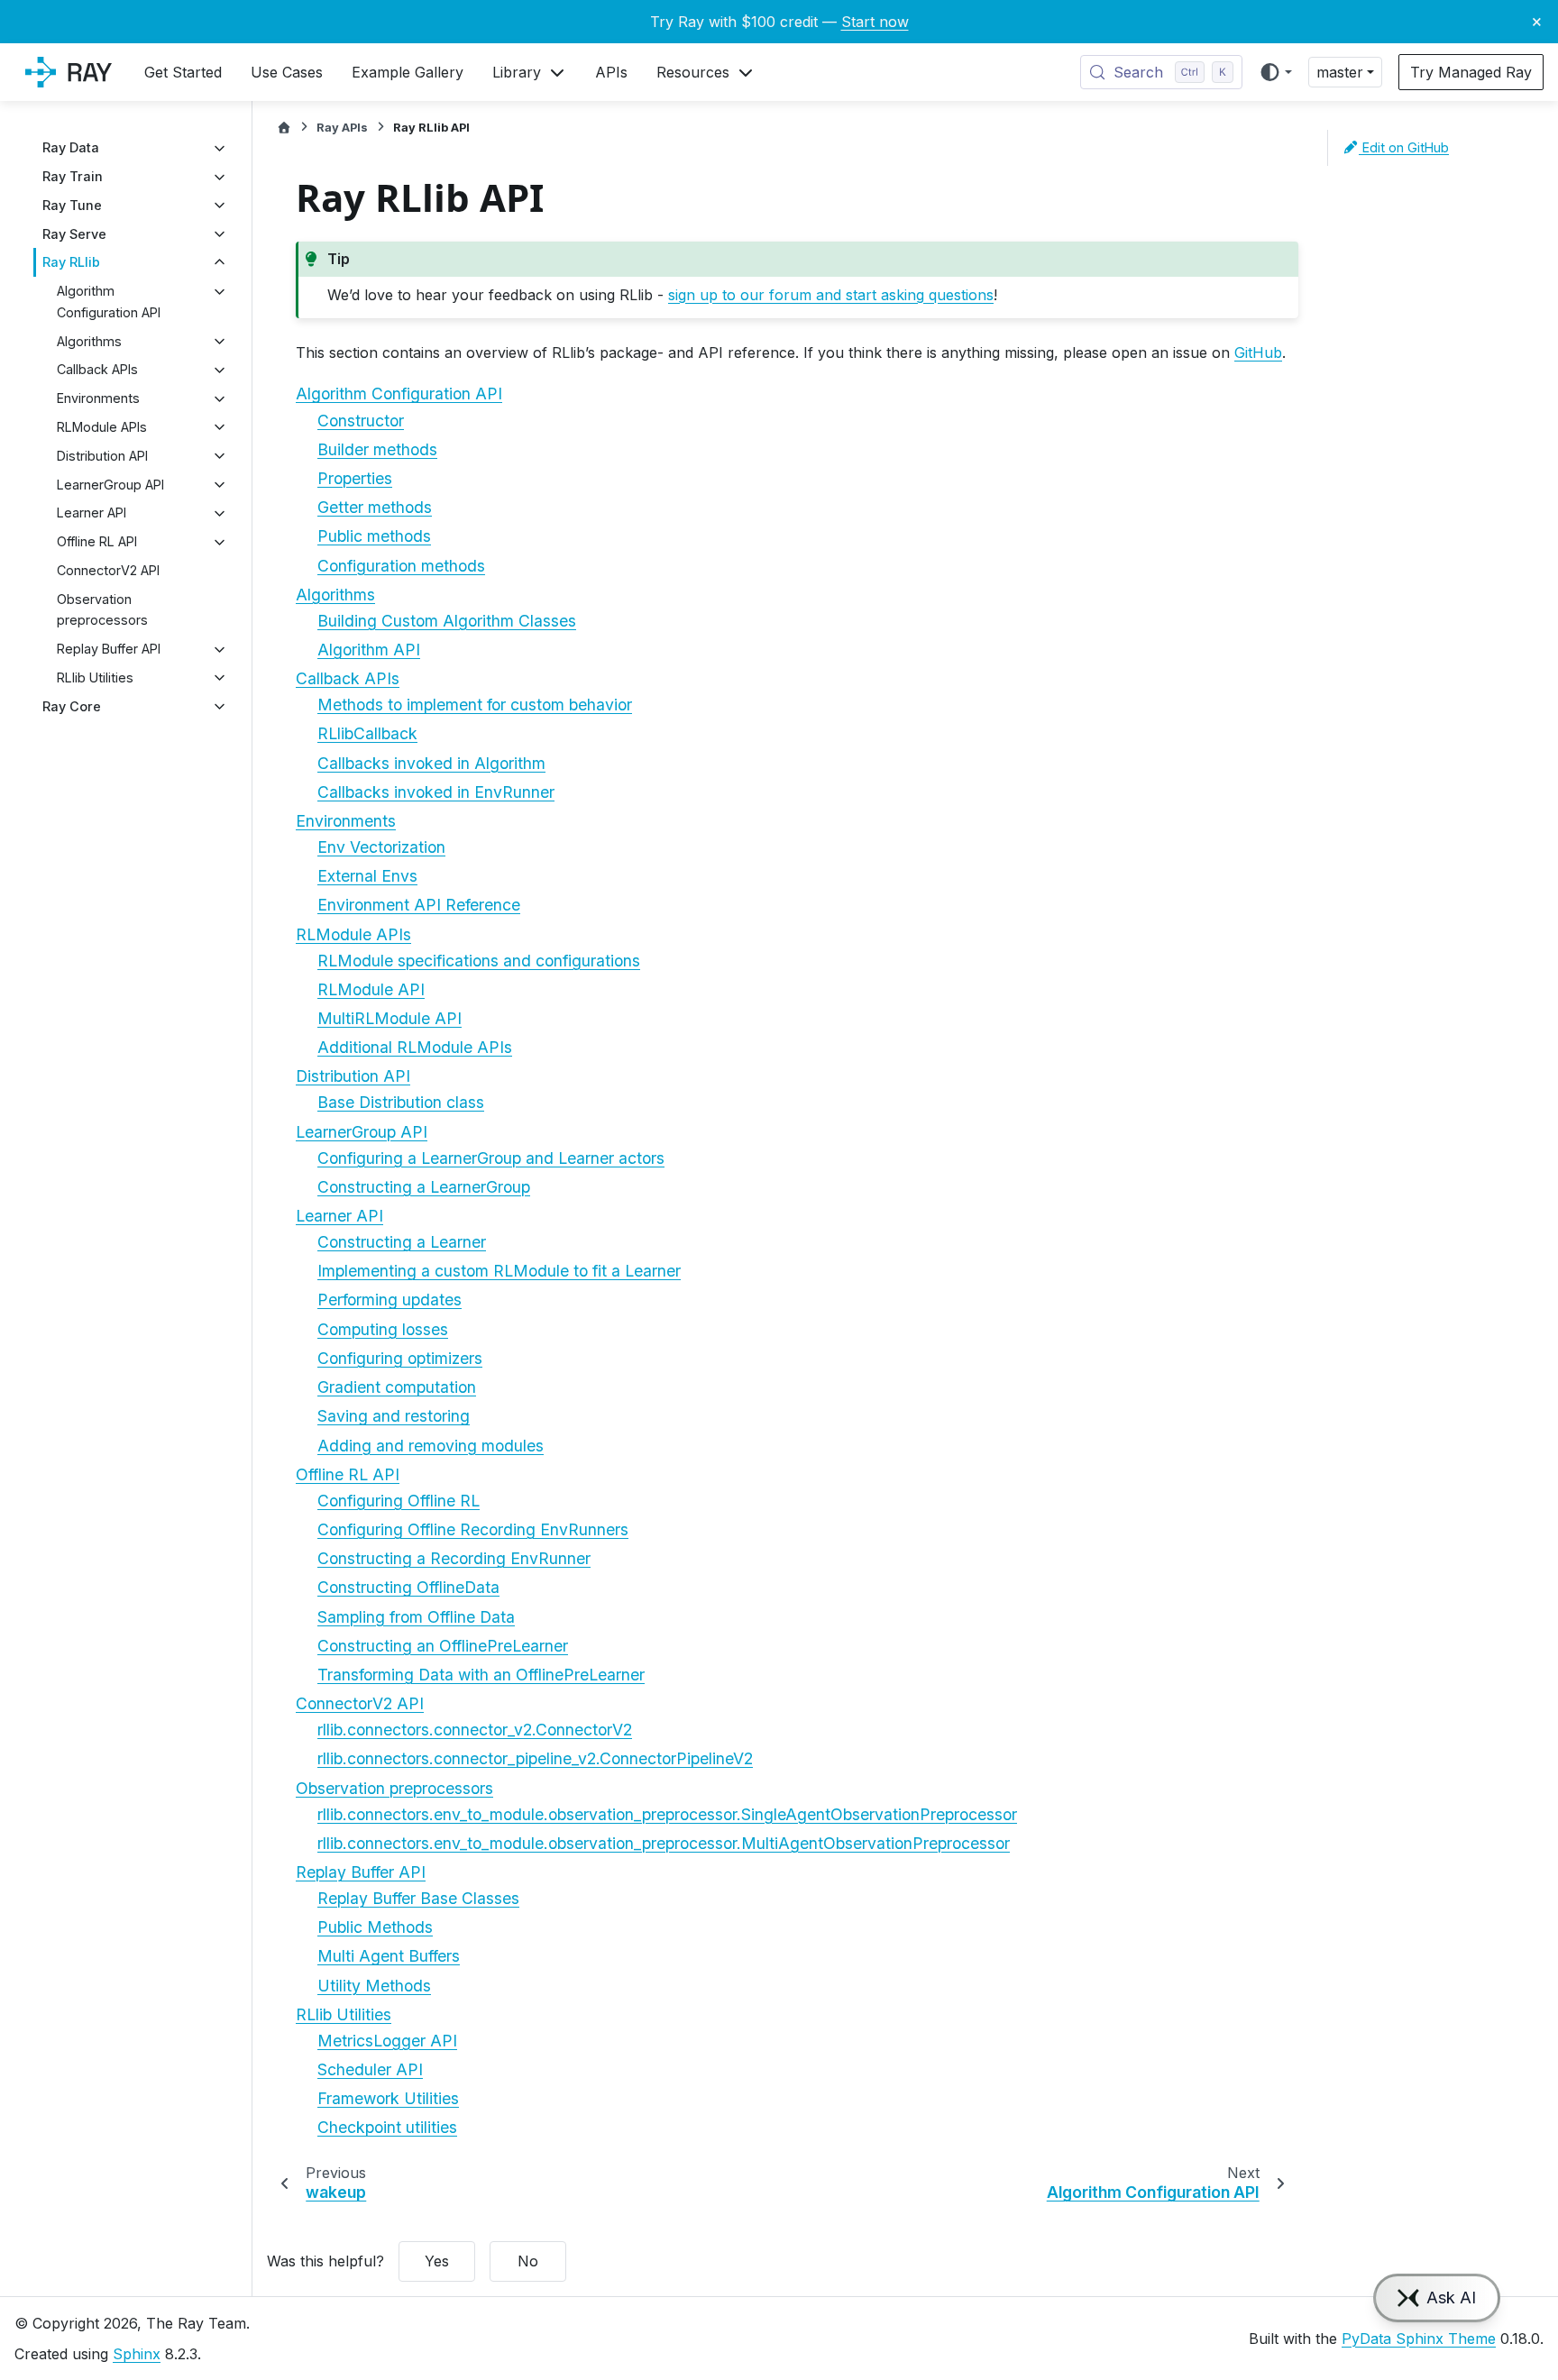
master (1340, 72)
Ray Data (71, 148)
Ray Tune (72, 205)
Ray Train (73, 177)
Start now (875, 22)
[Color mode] (1275, 72)
